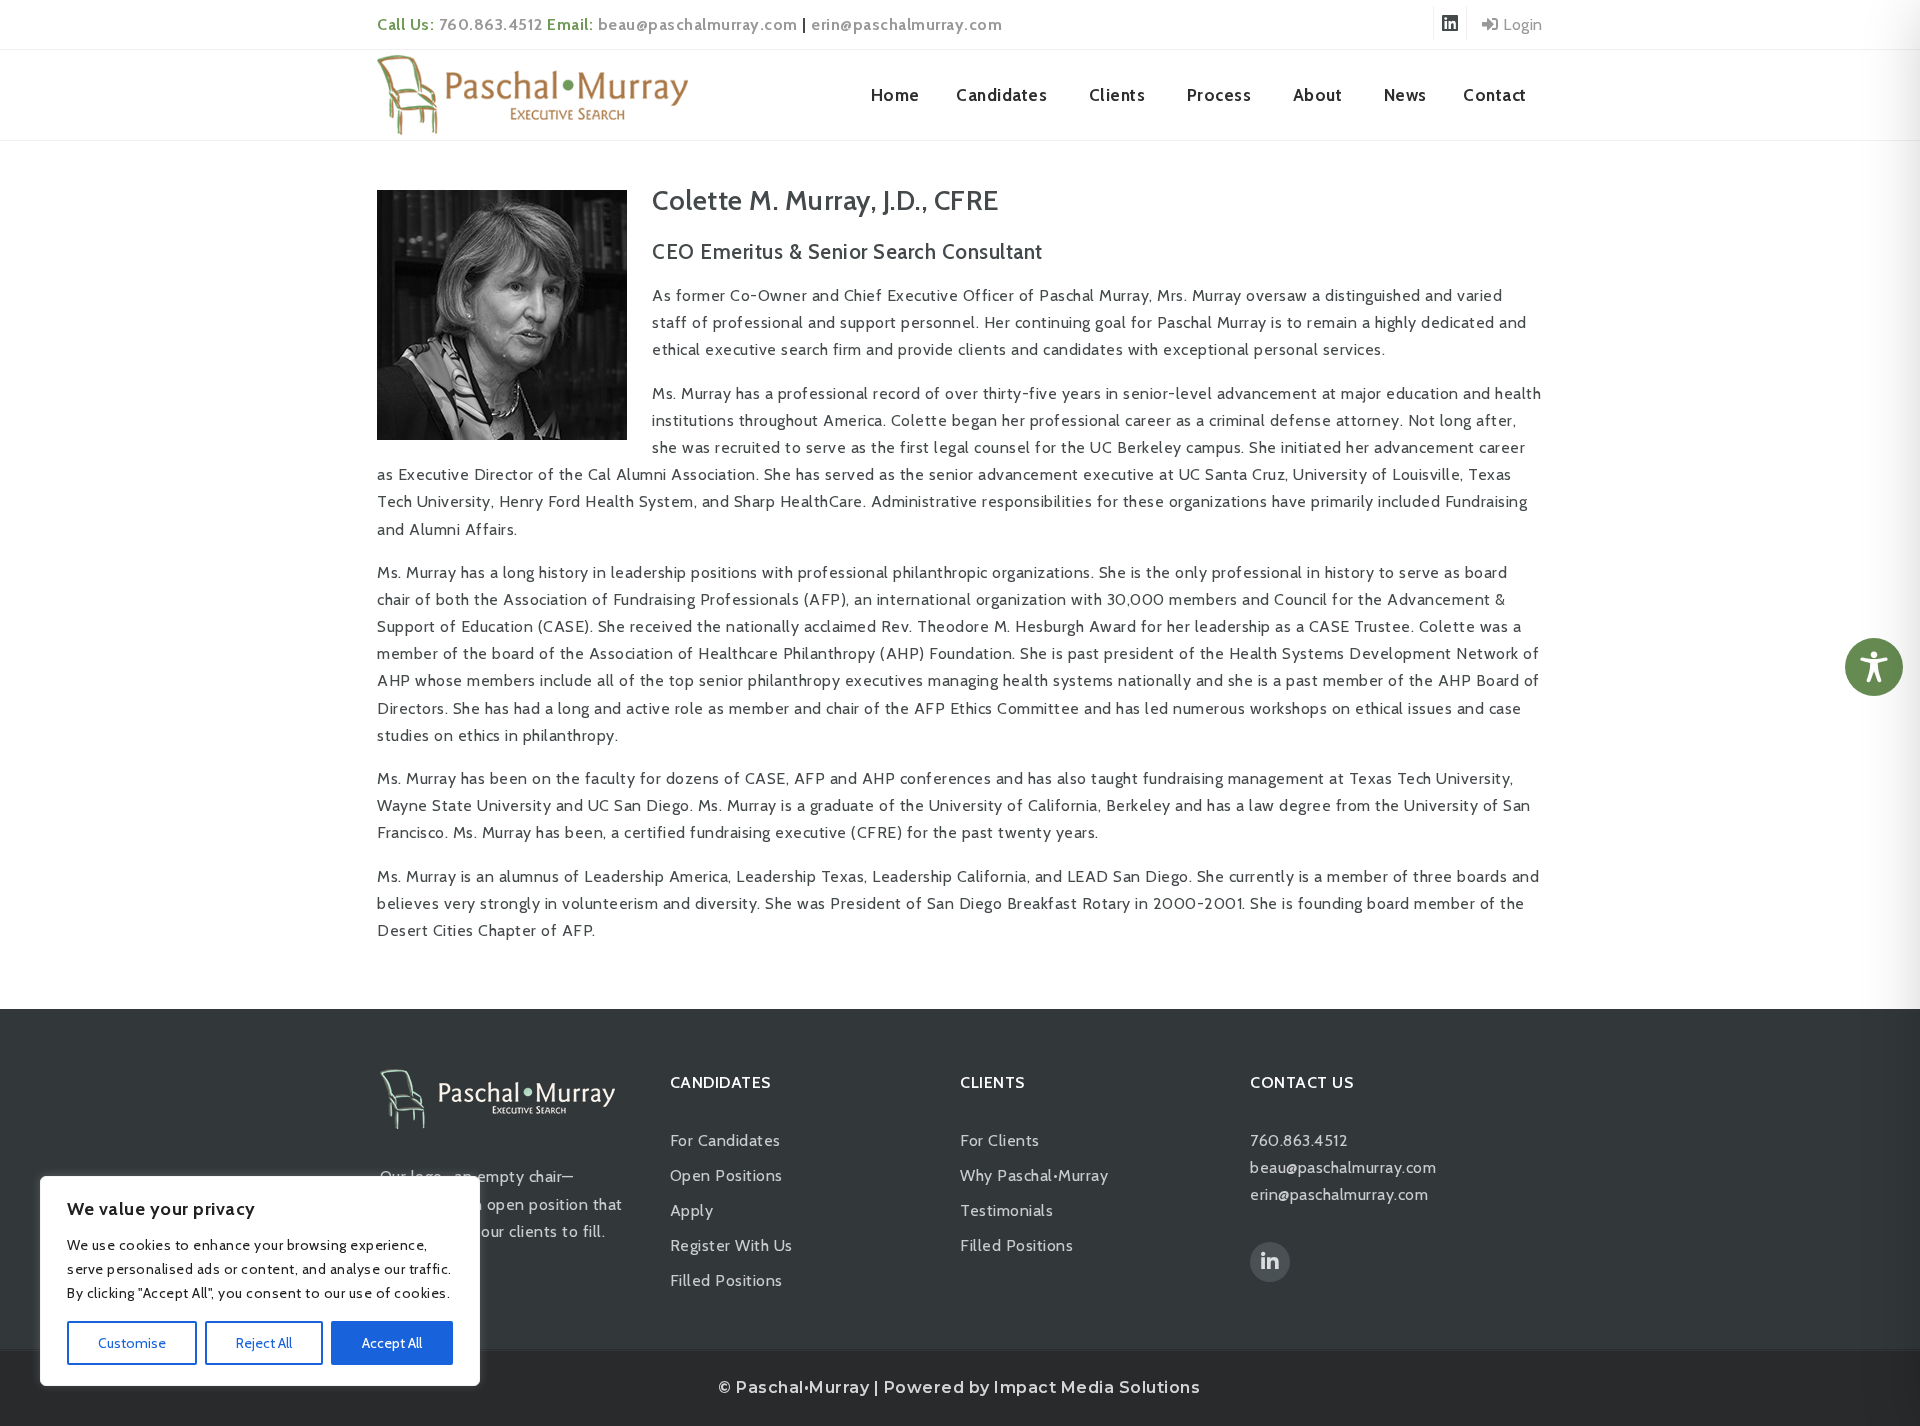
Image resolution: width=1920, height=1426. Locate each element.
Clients (1117, 95)
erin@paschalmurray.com (906, 24)
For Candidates (725, 1140)
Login (1521, 24)
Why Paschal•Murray (1034, 1175)
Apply (692, 1210)
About (1318, 95)
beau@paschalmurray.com (698, 24)
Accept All (392, 1343)
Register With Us (731, 1245)
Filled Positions (726, 1280)
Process (1219, 95)
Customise (132, 1343)
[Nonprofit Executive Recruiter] (532, 95)
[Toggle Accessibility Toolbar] (1874, 667)
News (1405, 95)
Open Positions (726, 1175)
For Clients (1000, 1140)
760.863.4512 (491, 24)
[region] (260, 1281)
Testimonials (1006, 1210)
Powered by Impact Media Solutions (1042, 1387)
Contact (1495, 95)
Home (895, 95)
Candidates (1001, 95)
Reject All (264, 1343)
